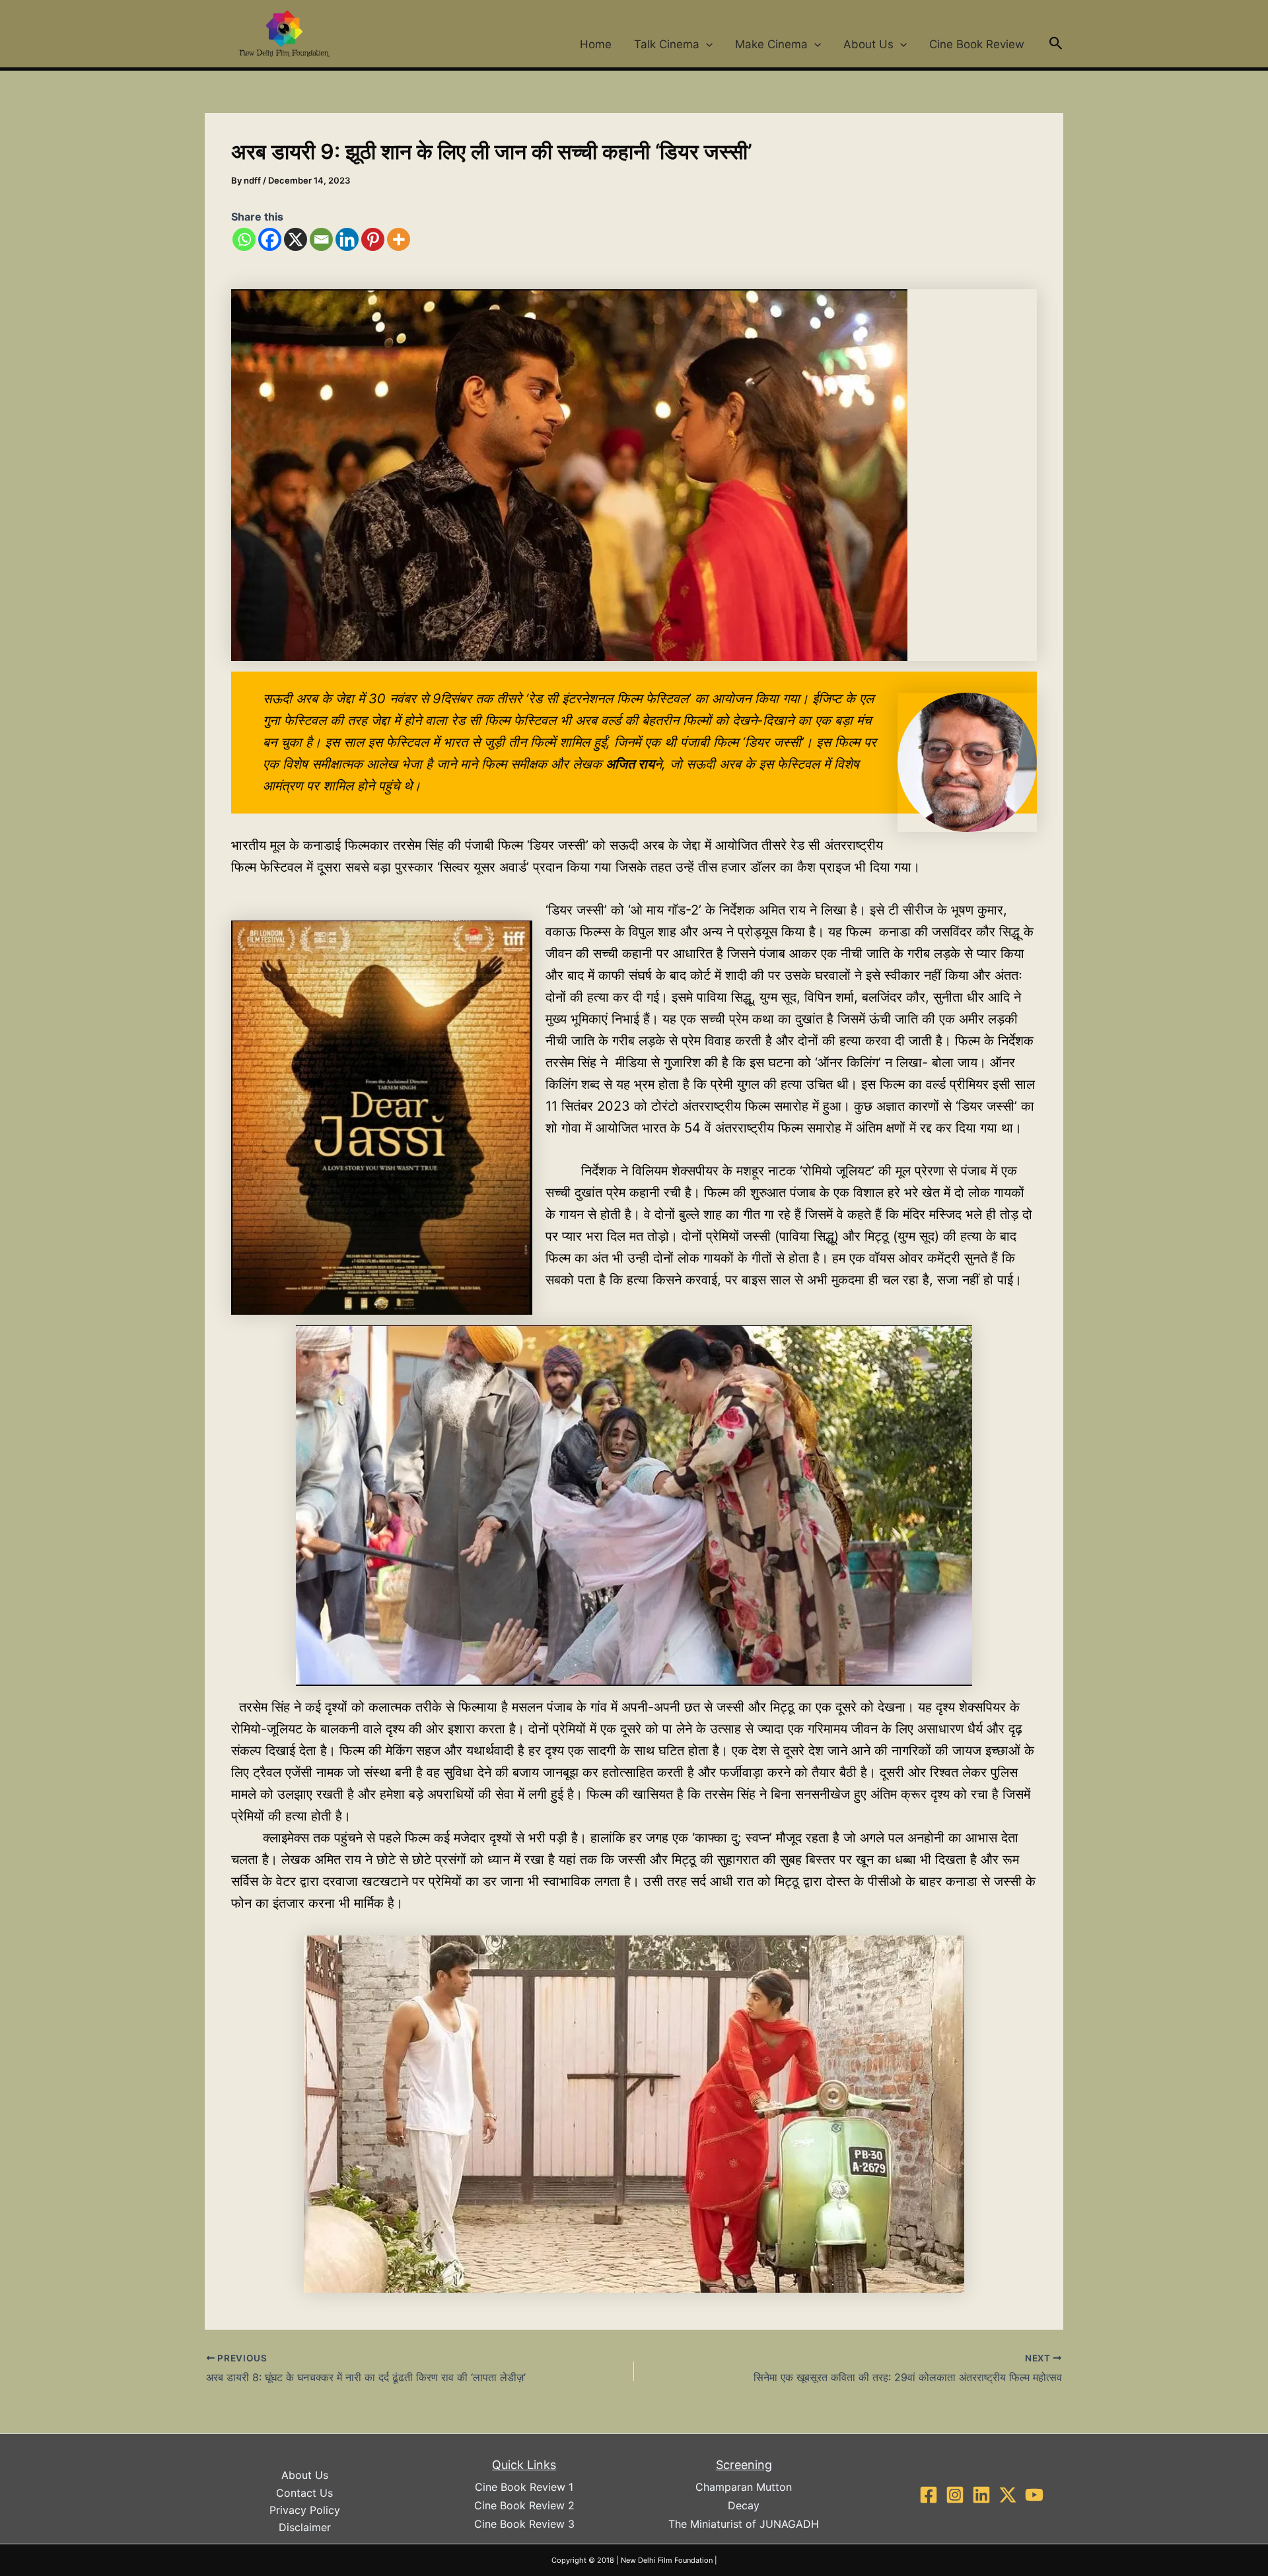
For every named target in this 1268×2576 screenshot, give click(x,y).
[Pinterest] (373, 239)
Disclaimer (305, 2527)
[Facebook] (270, 239)
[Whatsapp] (244, 239)
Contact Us (304, 2493)
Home (596, 44)
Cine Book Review (977, 44)
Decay (744, 2505)
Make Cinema (771, 44)
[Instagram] (955, 2495)
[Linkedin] (347, 239)
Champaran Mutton (744, 2487)
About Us (868, 44)
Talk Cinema (667, 44)
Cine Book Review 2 (524, 2505)
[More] (399, 239)
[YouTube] (1034, 2495)
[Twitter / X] (1008, 2495)
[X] (296, 239)
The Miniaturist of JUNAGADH (744, 2524)
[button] (706, 44)
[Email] (321, 239)
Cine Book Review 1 (524, 2487)
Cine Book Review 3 (524, 2524)
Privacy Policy (305, 2510)
